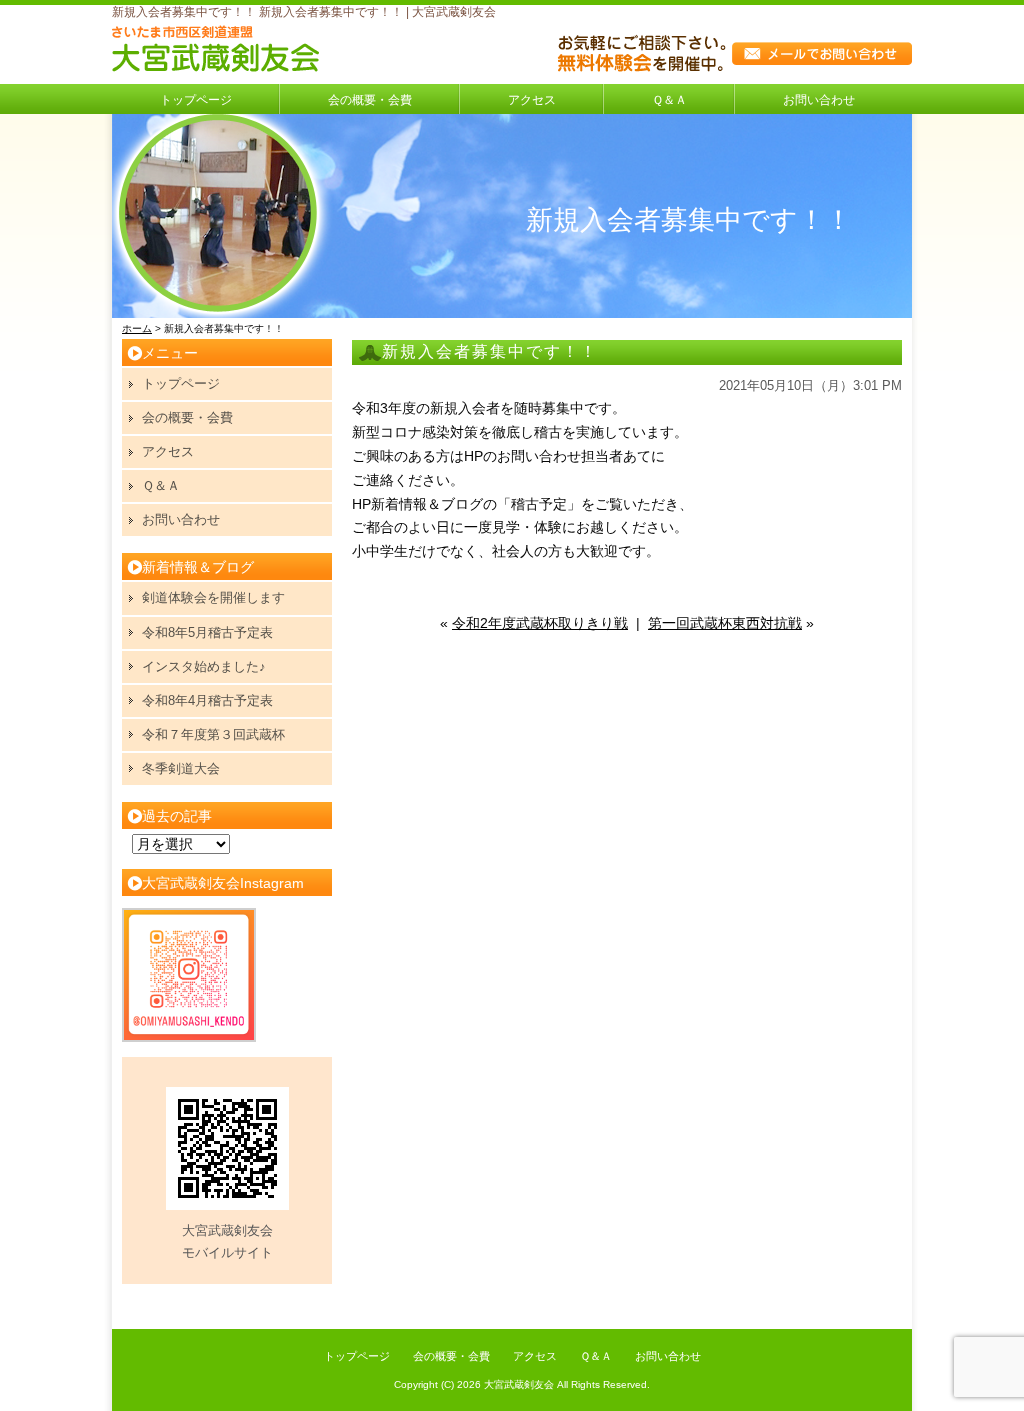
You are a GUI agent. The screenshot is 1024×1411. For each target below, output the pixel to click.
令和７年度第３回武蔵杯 (213, 734)
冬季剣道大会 (181, 768)
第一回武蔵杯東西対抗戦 (725, 623)
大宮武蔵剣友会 (519, 1384)
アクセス (532, 100)
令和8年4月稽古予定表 (207, 700)
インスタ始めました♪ (204, 666)
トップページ (196, 100)
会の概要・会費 (370, 100)
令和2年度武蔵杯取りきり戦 (540, 623)
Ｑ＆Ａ (669, 100)
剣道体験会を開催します (213, 597)
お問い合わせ (819, 100)
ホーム (137, 328)
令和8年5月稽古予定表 (207, 632)
